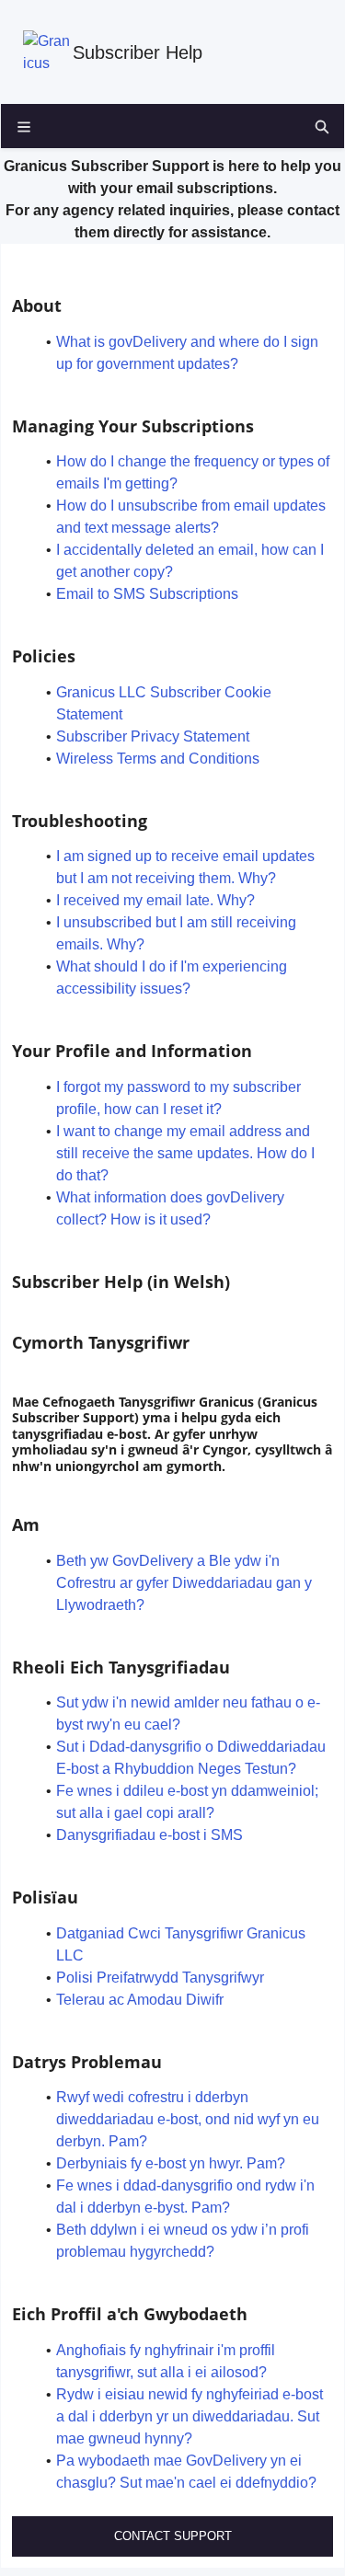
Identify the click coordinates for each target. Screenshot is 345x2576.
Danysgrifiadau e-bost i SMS (149, 1835)
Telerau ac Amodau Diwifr (140, 2000)
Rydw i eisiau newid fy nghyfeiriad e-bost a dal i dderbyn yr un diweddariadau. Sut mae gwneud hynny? (190, 2416)
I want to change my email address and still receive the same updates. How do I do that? (185, 1153)
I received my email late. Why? (155, 900)
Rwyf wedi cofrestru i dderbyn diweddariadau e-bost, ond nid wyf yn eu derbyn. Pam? (188, 2119)
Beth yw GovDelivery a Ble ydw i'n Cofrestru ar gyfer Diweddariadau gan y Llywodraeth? (184, 1583)
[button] (322, 126)
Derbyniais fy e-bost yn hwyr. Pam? (171, 2163)
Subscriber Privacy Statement (153, 736)
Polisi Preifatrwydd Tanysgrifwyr (160, 1978)
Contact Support (173, 2536)
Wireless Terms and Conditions (158, 759)
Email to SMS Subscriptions (147, 594)
